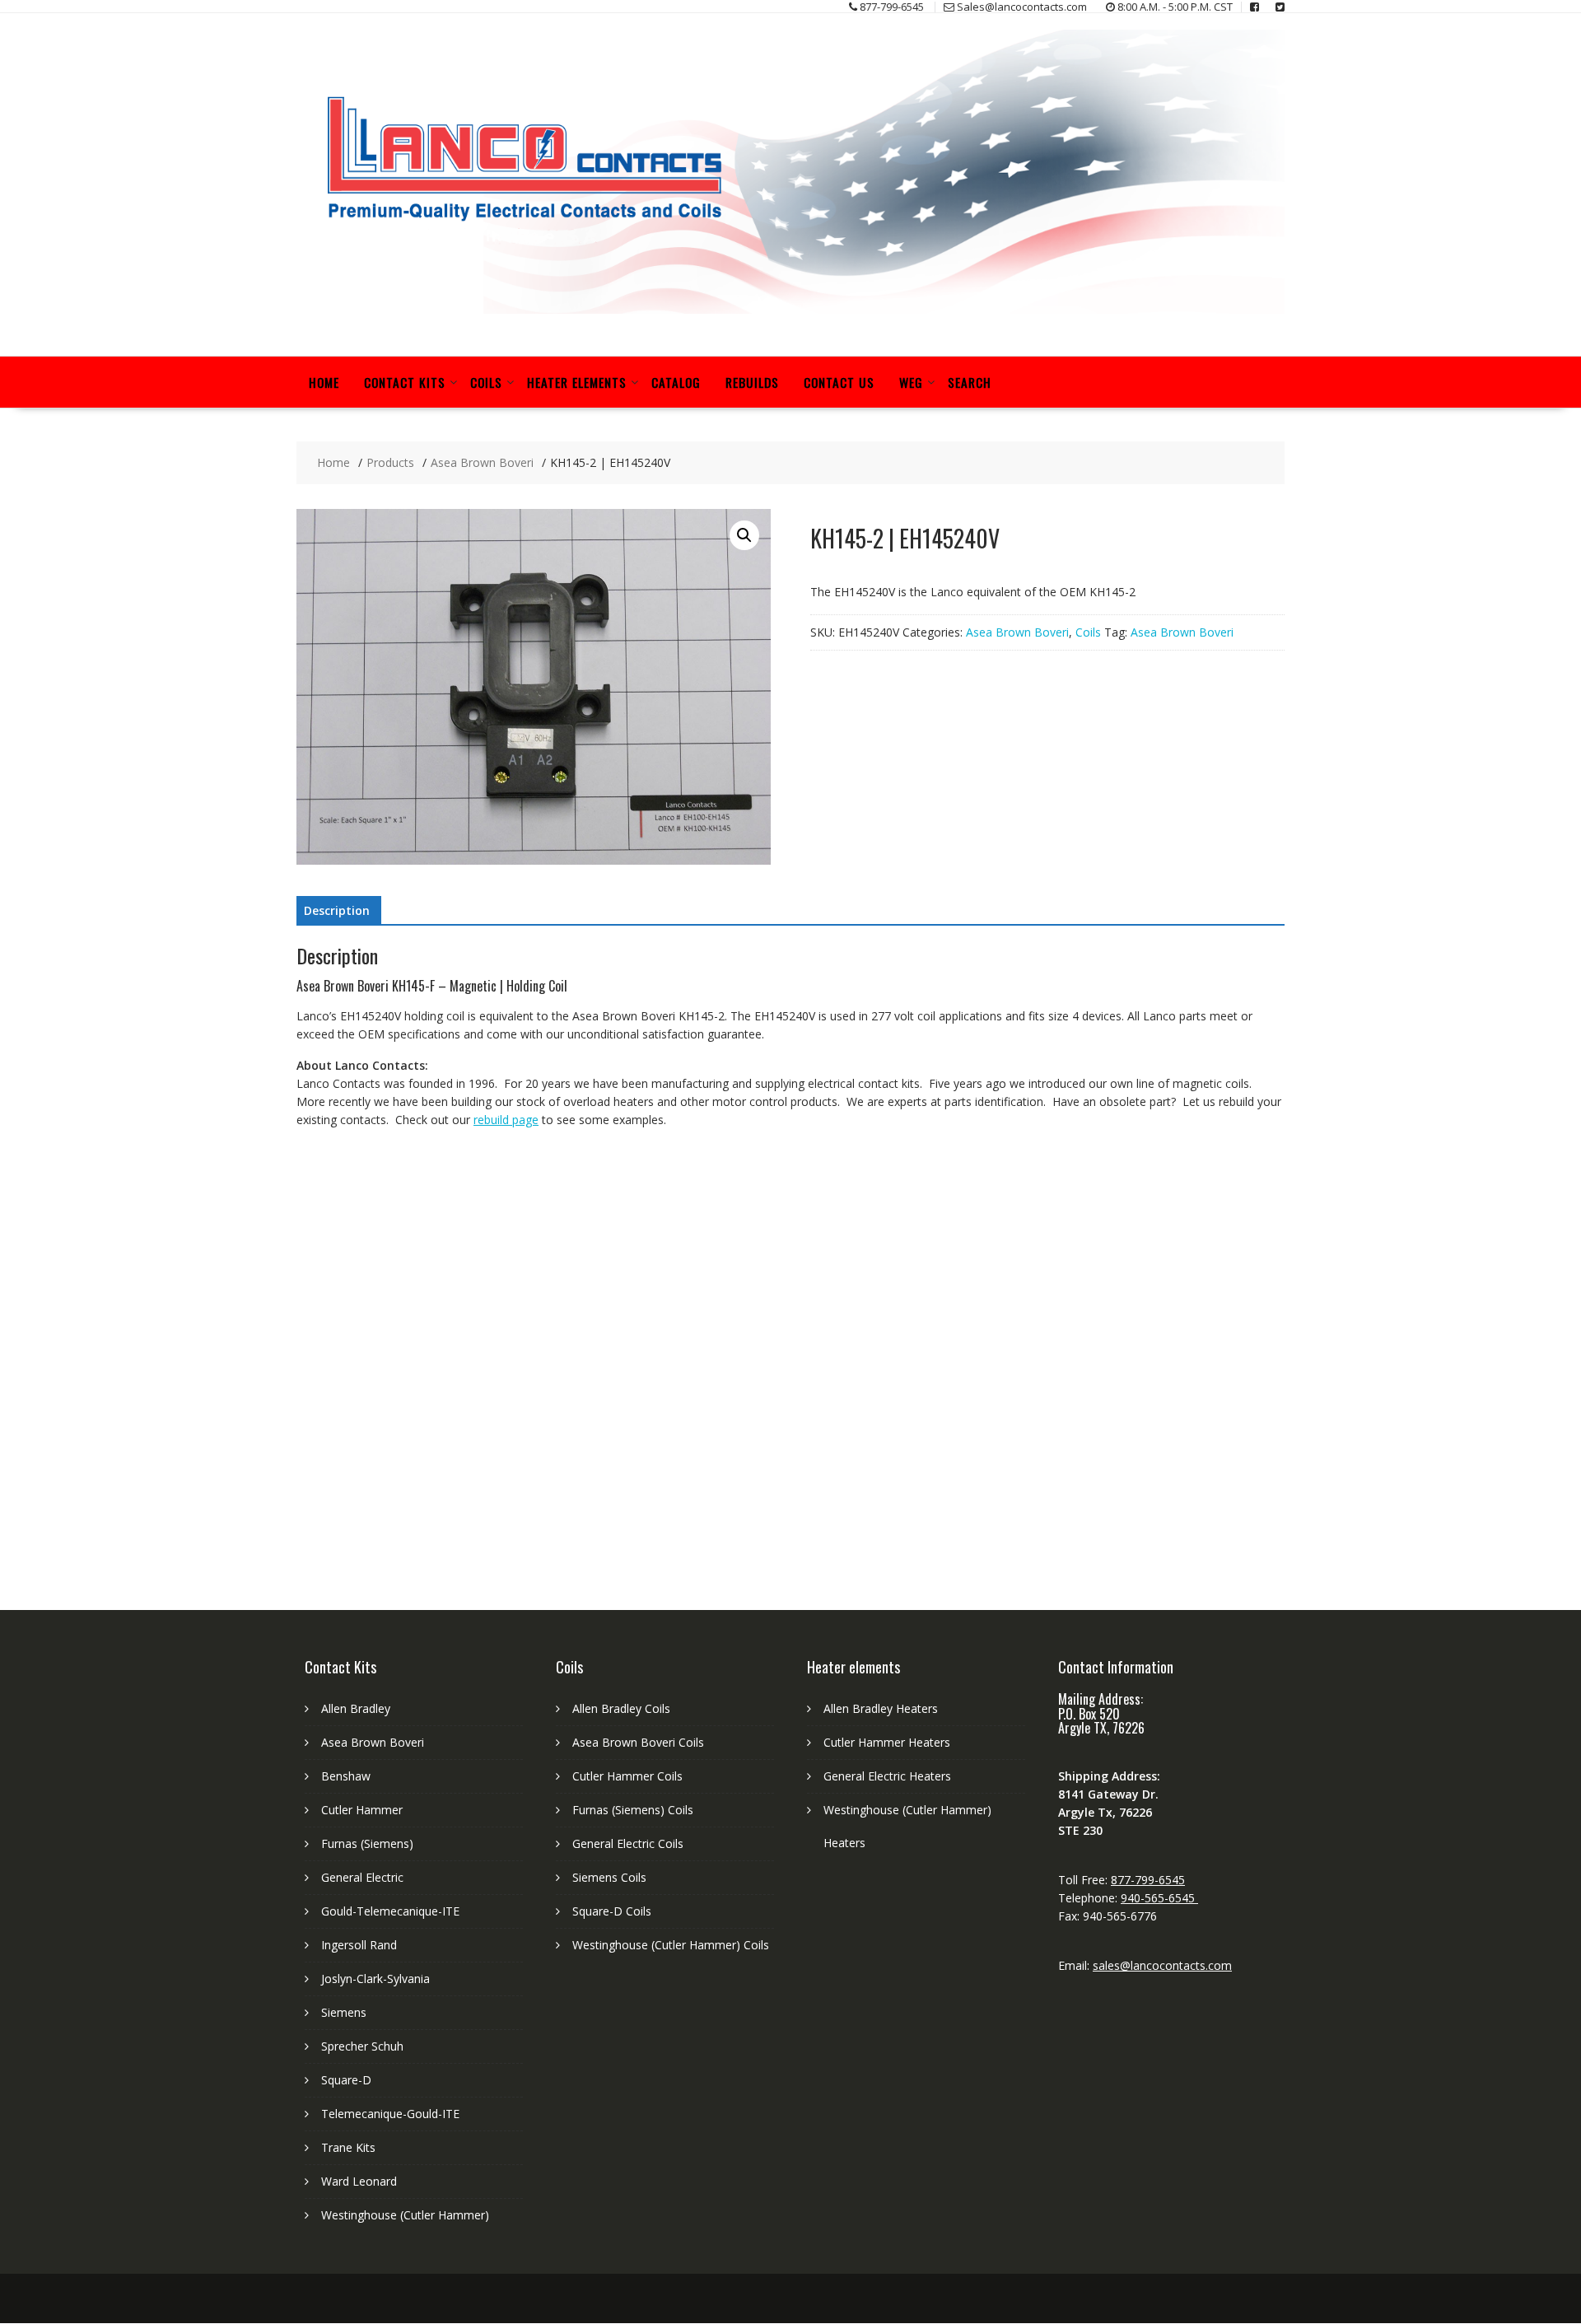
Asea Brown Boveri (1017, 632)
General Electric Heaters (887, 1776)
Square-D (346, 2080)
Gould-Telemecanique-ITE (390, 1911)
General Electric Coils (628, 1843)
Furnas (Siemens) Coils (633, 1810)
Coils (486, 382)
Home (324, 382)
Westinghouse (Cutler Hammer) (405, 2215)
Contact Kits (405, 382)
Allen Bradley (356, 1708)
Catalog (676, 382)
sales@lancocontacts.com (1162, 1965)
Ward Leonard (359, 2181)
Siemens (344, 2012)
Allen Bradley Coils (621, 1708)
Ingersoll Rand (359, 1945)
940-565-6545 (1159, 1898)
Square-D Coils (612, 1911)
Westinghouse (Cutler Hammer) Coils (671, 1945)
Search (970, 382)
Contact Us (839, 382)
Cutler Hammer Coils (627, 1776)
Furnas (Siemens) (367, 1843)
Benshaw (346, 1776)
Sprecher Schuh (362, 2046)
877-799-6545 (1148, 1880)
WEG (911, 382)
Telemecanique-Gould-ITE (390, 2114)
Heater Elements (577, 382)
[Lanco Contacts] (790, 309)
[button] (744, 535)
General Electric (362, 1877)
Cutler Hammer (362, 1810)
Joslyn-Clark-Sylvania (375, 1979)
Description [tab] (337, 910)
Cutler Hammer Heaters (887, 1742)
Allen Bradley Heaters (881, 1708)
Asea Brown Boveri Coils (638, 1742)
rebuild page (506, 1120)
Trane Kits (348, 2147)
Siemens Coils (609, 1877)
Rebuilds (752, 382)
